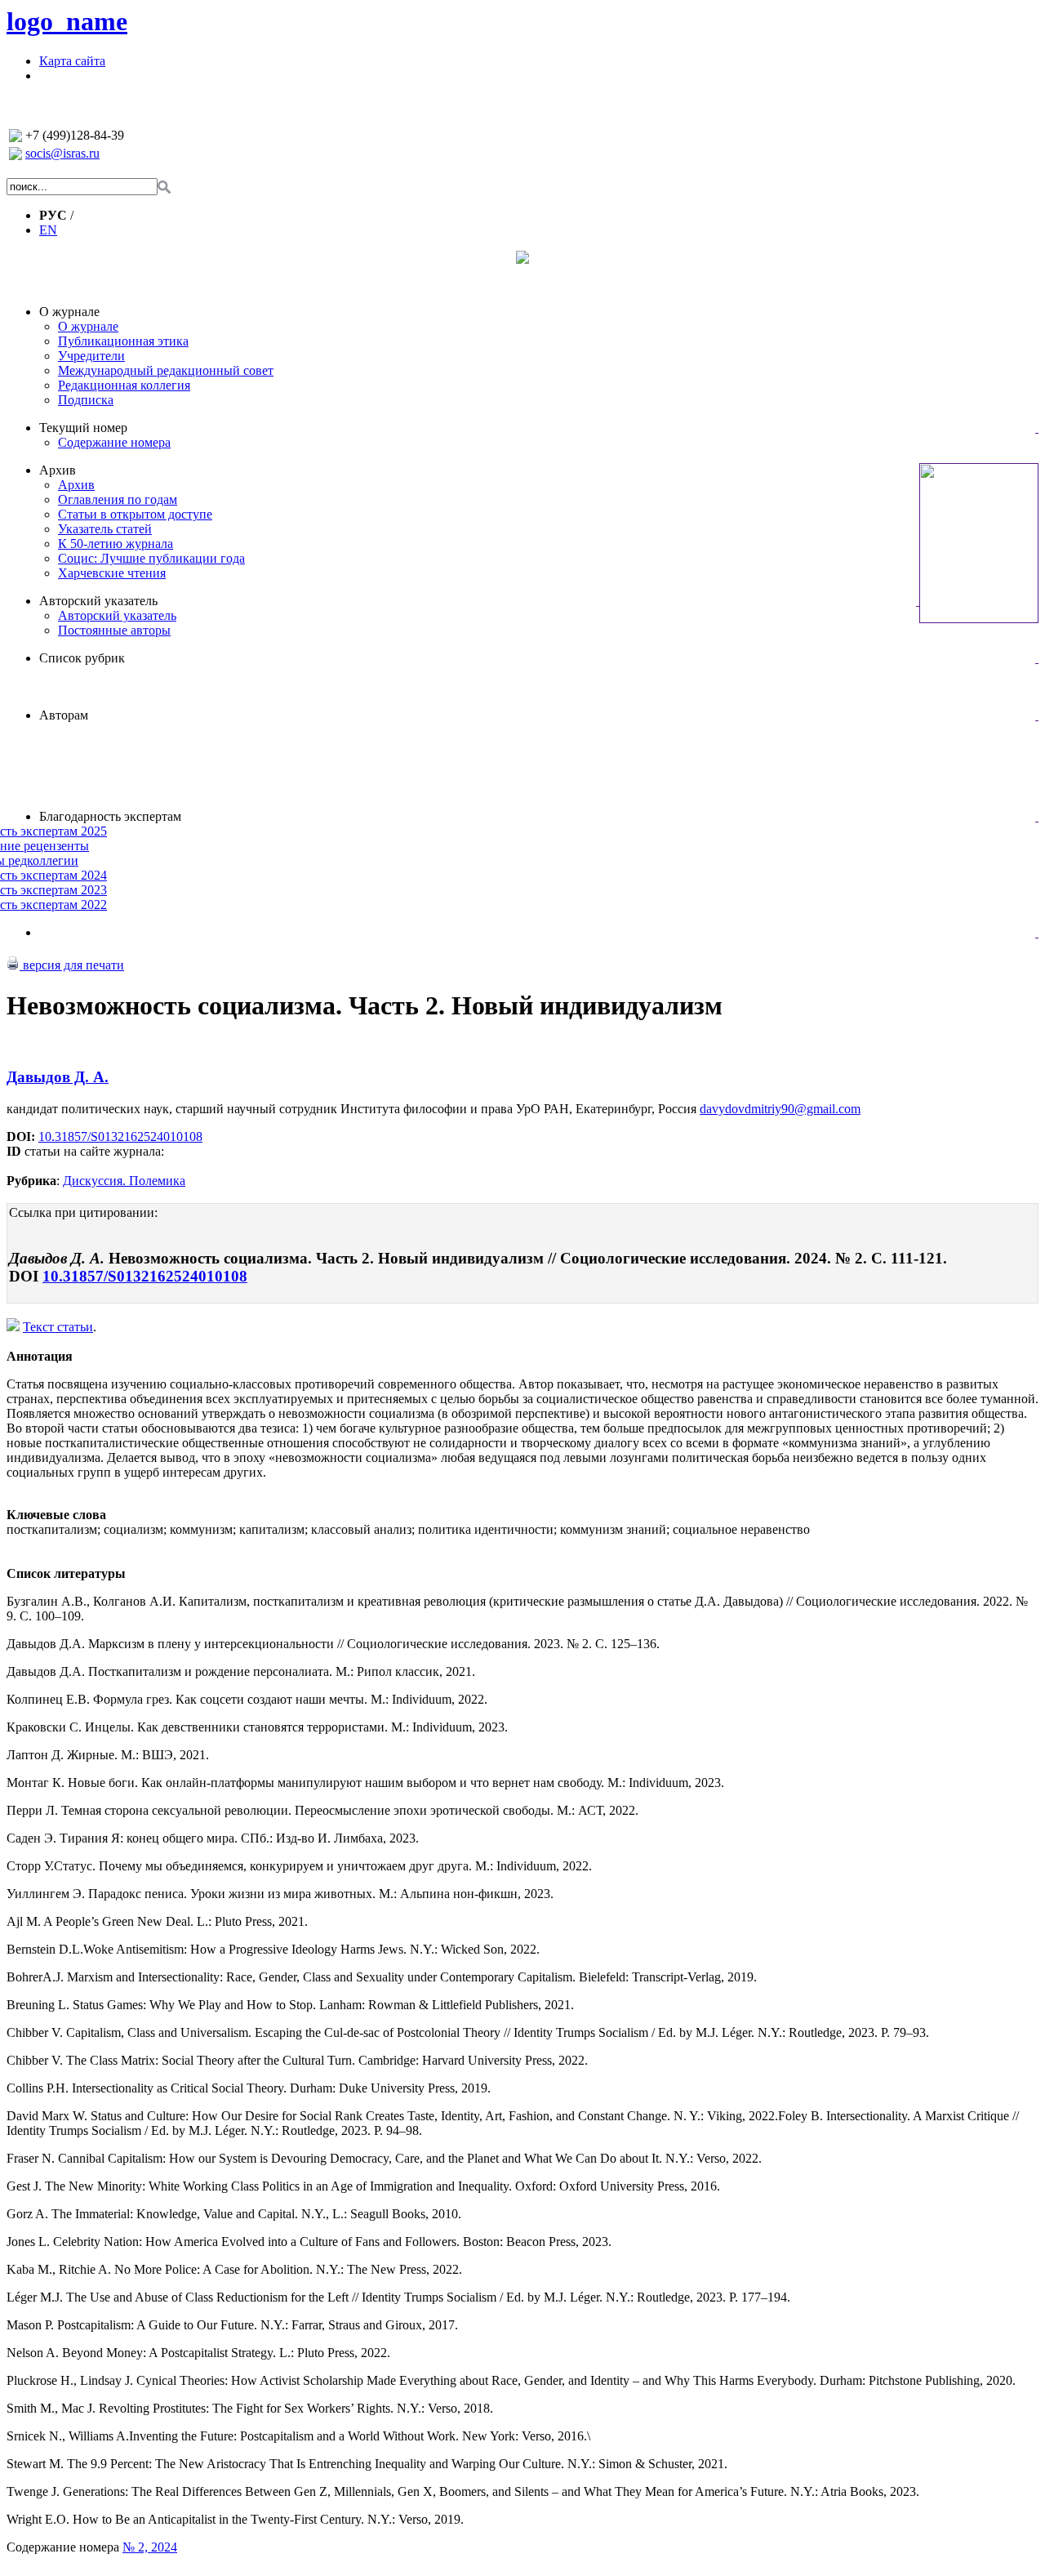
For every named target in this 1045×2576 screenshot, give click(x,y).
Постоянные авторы (114, 630)
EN (48, 230)
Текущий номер (83, 428)
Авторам (64, 715)
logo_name (67, 21)
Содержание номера (114, 442)
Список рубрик (82, 658)
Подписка (86, 400)
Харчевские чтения (112, 573)
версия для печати (72, 965)
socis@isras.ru (62, 153)
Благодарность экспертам (110, 816)
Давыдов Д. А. (58, 1077)
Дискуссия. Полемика (124, 1181)
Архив (58, 470)
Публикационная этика (123, 341)
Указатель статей (105, 529)
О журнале (69, 312)
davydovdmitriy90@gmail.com (780, 1109)
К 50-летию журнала (116, 544)
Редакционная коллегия (124, 385)
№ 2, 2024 (150, 2547)
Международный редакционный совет (166, 370)
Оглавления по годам (118, 499)
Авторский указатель (98, 601)
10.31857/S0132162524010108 (120, 1136)
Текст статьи (58, 1327)
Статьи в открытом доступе (135, 514)
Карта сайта (72, 61)
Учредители (91, 356)
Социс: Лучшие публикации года (151, 558)
